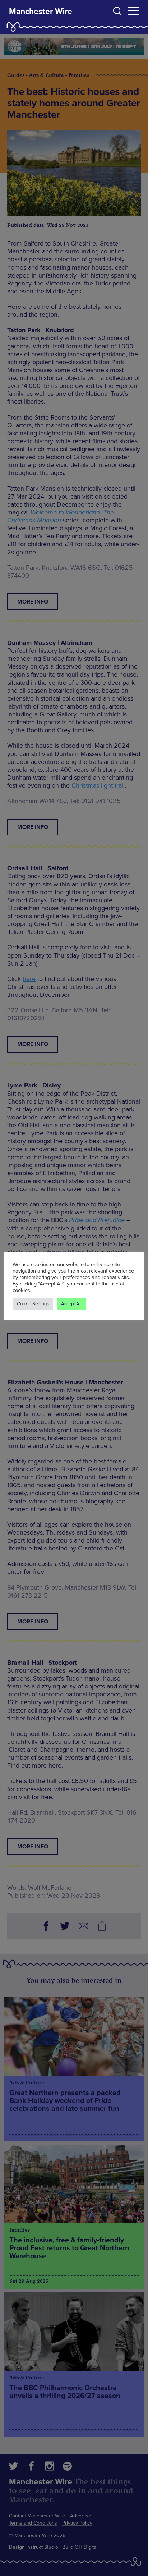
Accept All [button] (71, 1304)
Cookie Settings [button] (33, 1304)
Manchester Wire (41, 12)
